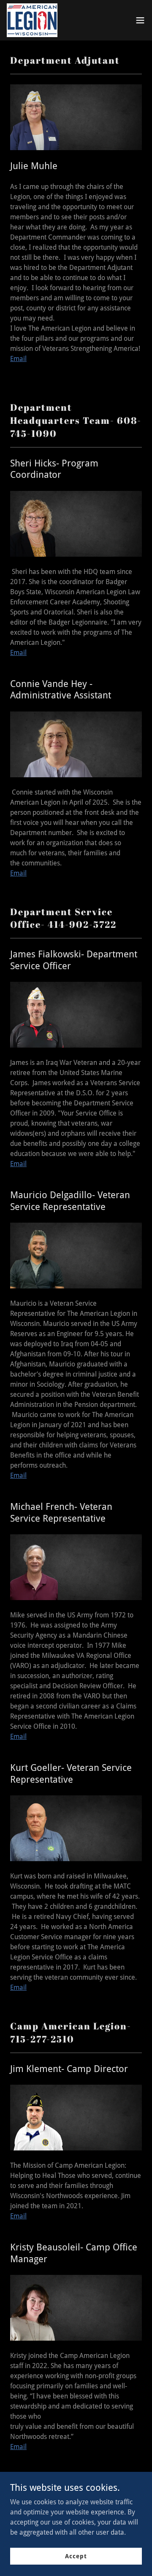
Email (18, 359)
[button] (140, 20)
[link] (32, 20)
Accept (76, 2556)
